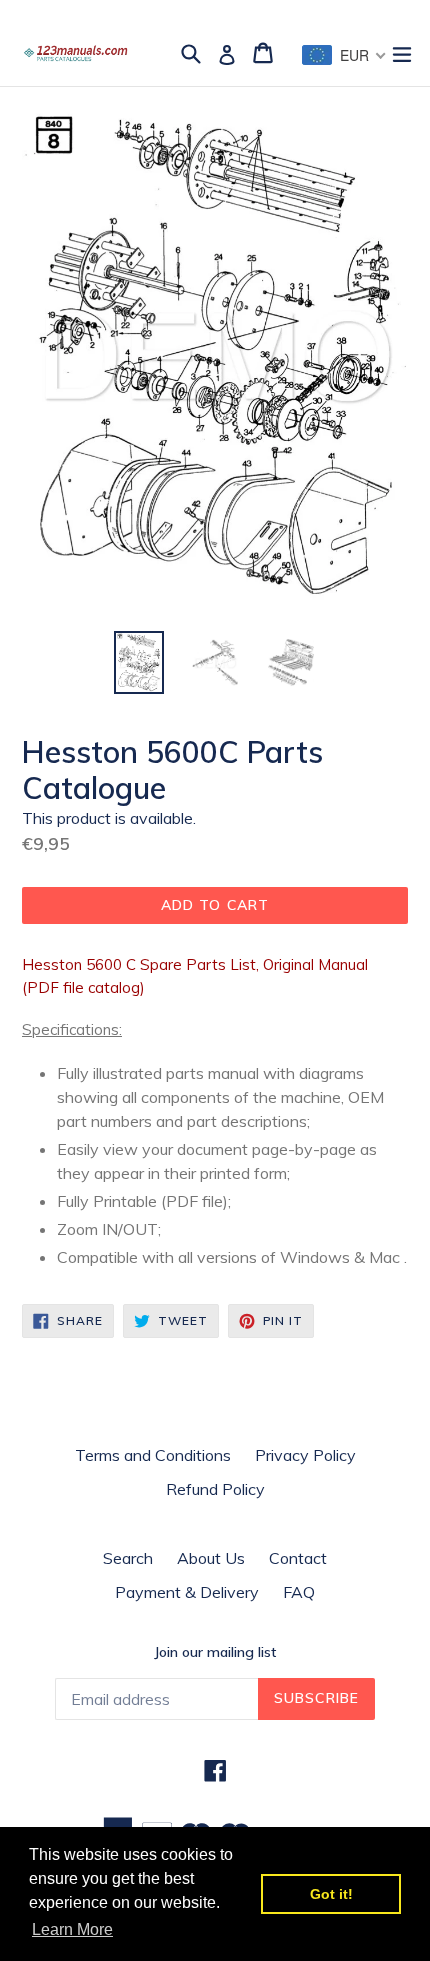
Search (128, 1558)
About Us (211, 1558)
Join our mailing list (215, 1652)
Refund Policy (215, 1489)
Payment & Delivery (187, 1592)
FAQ (299, 1592)
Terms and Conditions (153, 1455)
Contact (298, 1558)
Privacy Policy (305, 1455)
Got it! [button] (331, 1894)
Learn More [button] (72, 1929)
